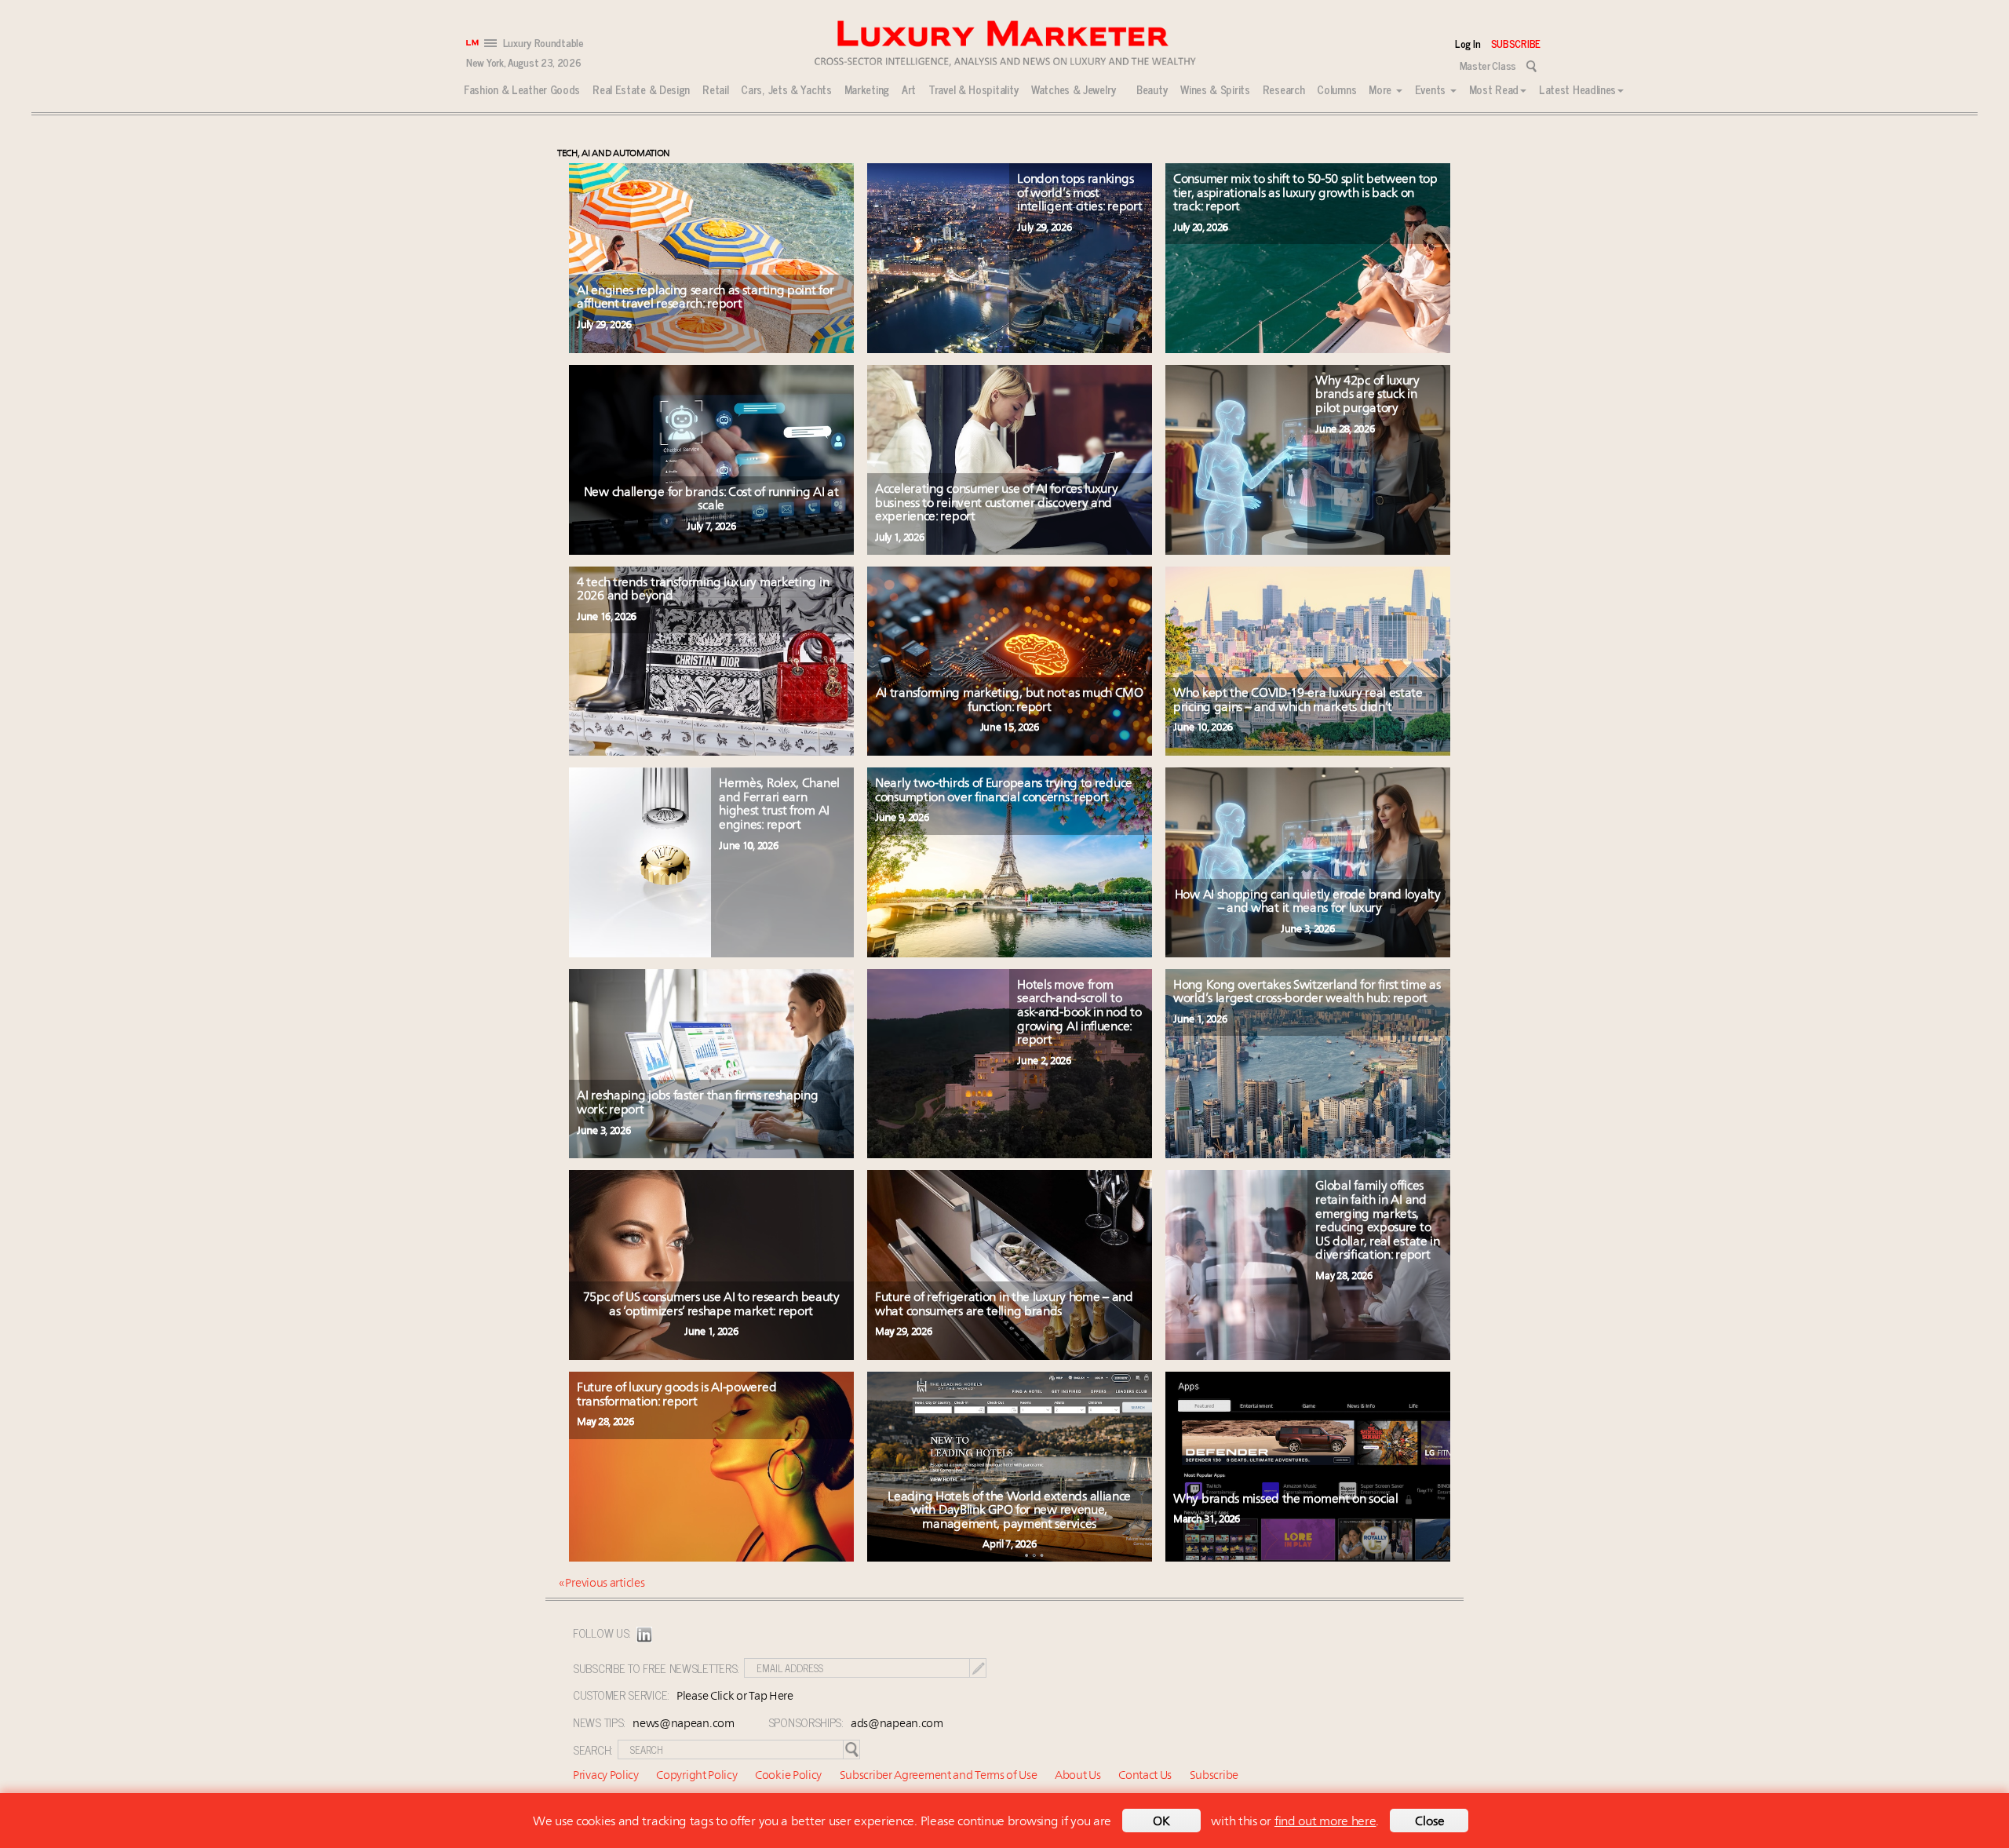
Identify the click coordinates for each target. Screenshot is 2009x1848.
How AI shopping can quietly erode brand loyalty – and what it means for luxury (1308, 902)
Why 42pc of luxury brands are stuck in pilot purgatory (1367, 395)
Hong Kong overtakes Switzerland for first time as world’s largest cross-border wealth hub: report (1307, 993)
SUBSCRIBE (1516, 43)
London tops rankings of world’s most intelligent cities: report (1079, 193)
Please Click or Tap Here (735, 1697)
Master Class (1488, 65)
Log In (1470, 43)
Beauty (1152, 89)
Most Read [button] (1494, 89)
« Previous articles (602, 1584)
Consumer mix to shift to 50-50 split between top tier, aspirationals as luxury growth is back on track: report (1305, 193)
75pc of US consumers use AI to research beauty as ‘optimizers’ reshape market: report (711, 1305)
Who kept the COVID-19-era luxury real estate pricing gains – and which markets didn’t (1298, 701)
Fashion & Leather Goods (522, 89)
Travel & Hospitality (974, 89)
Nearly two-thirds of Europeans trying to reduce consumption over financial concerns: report (1004, 791)
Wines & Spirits (1215, 89)
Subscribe (1214, 1776)
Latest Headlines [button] (1577, 89)
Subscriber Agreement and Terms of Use (939, 1776)
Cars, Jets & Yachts (786, 89)
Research (1284, 89)
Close (1430, 1822)
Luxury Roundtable (543, 43)
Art (909, 89)
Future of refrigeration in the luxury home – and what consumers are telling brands (1004, 1305)
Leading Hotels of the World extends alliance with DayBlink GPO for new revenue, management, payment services (1009, 1511)
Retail (715, 89)
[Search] (1531, 66)
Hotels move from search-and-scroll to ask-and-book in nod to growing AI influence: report (1079, 1013)
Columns (1336, 89)
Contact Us (1145, 1776)
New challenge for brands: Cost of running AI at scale (711, 500)
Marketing (867, 89)
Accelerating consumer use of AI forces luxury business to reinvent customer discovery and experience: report (997, 503)
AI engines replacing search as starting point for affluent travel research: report (705, 298)
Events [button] (1432, 89)
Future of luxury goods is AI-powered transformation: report (676, 1395)
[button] (492, 42)
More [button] (1382, 89)
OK (1161, 1822)
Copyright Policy (696, 1776)
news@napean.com (684, 1724)
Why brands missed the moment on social (1287, 1500)
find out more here (1325, 1822)
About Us (1078, 1776)
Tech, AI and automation (614, 154)
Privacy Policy (606, 1776)
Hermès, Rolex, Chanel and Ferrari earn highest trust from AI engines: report (779, 805)
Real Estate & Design (641, 89)
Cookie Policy (788, 1776)
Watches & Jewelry (1074, 89)
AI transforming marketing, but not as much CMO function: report (1010, 701)
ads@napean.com (897, 1724)
